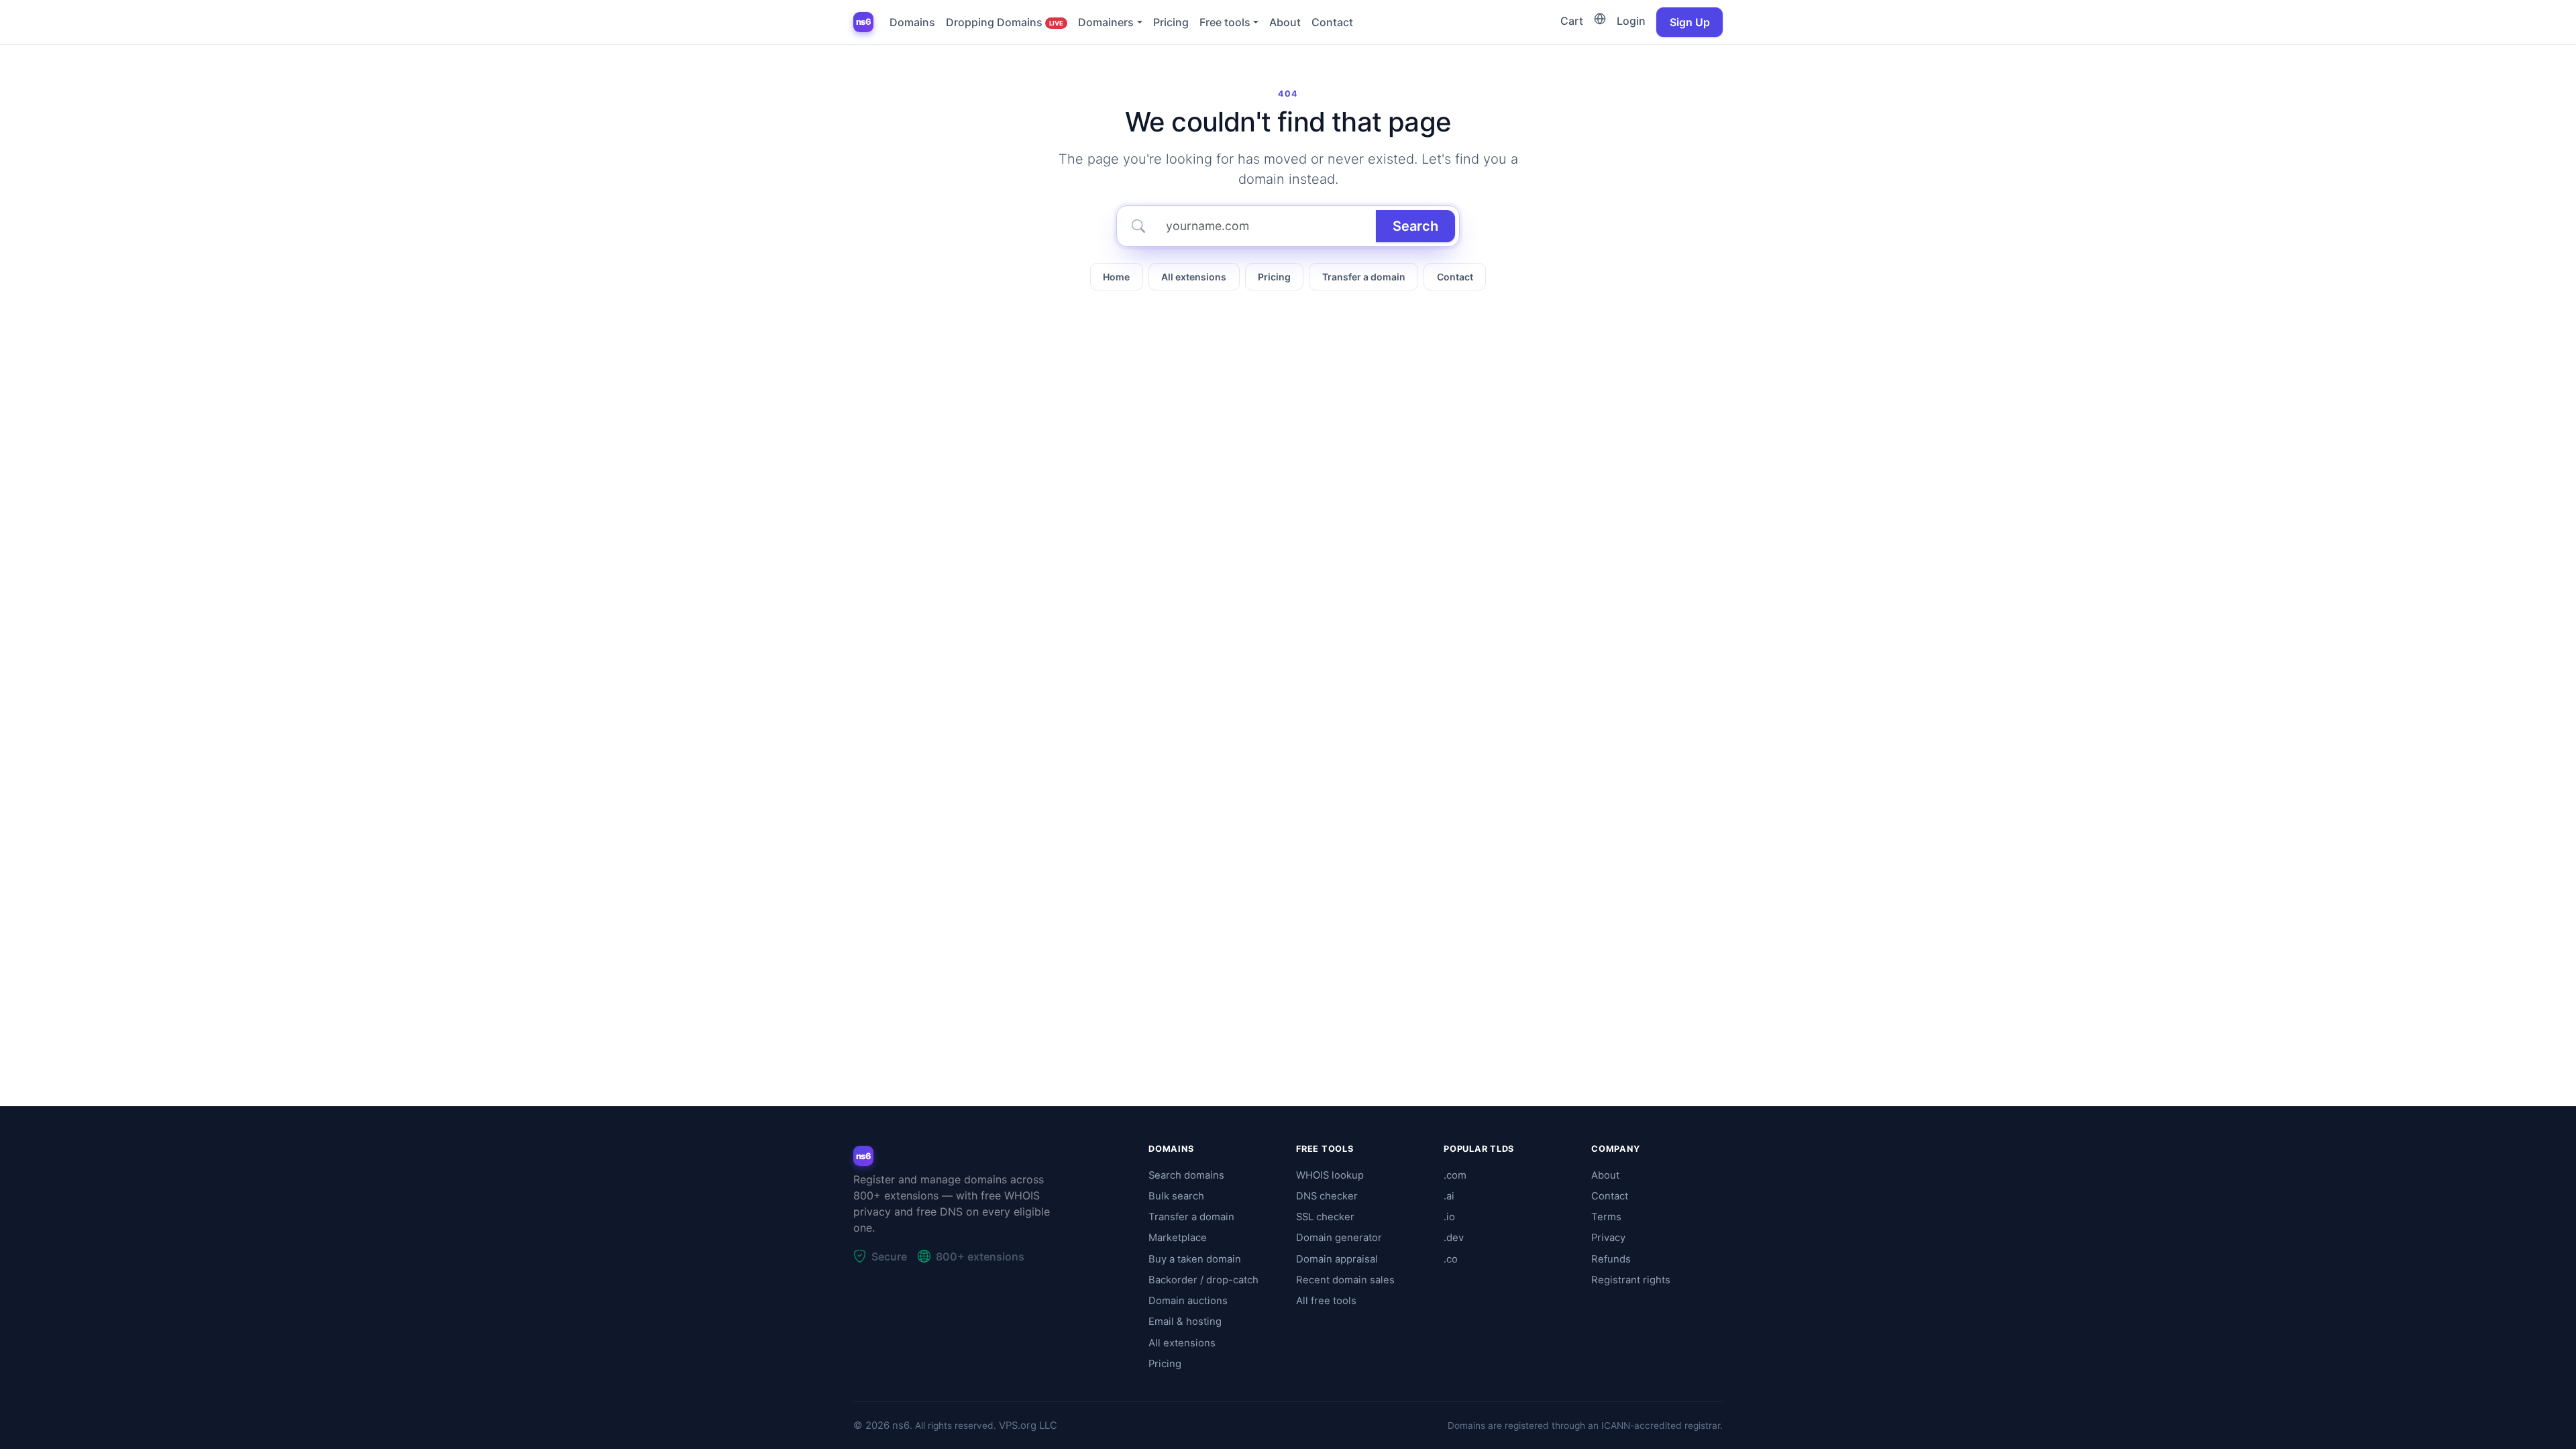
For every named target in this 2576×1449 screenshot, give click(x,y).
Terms (1606, 1217)
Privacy (1608, 1238)
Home (1116, 277)
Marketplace (1178, 1238)
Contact (1332, 22)
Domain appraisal (1337, 1259)
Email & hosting (1185, 1322)
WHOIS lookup (1330, 1175)
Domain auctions (1188, 1301)
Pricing (1171, 22)
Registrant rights (1631, 1280)
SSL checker (1325, 1217)
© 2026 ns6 (881, 1426)
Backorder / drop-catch (1203, 1280)
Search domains (1186, 1175)
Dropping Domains (1005, 22)
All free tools (1326, 1301)
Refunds (1611, 1259)
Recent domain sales (1345, 1280)
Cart (1572, 21)
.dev (1454, 1238)
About (1285, 22)
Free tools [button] (1225, 22)
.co (1451, 1259)
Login (1631, 21)
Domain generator (1339, 1238)
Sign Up (1690, 22)
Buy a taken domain (1195, 1259)
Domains (912, 22)
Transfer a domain (1364, 277)
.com (1455, 1175)
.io (1449, 1217)
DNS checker (1327, 1196)
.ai (1449, 1196)
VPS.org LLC (1028, 1426)
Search (1415, 226)
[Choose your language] (1600, 19)
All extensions (1194, 277)
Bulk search (1176, 1196)
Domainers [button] (1106, 22)
